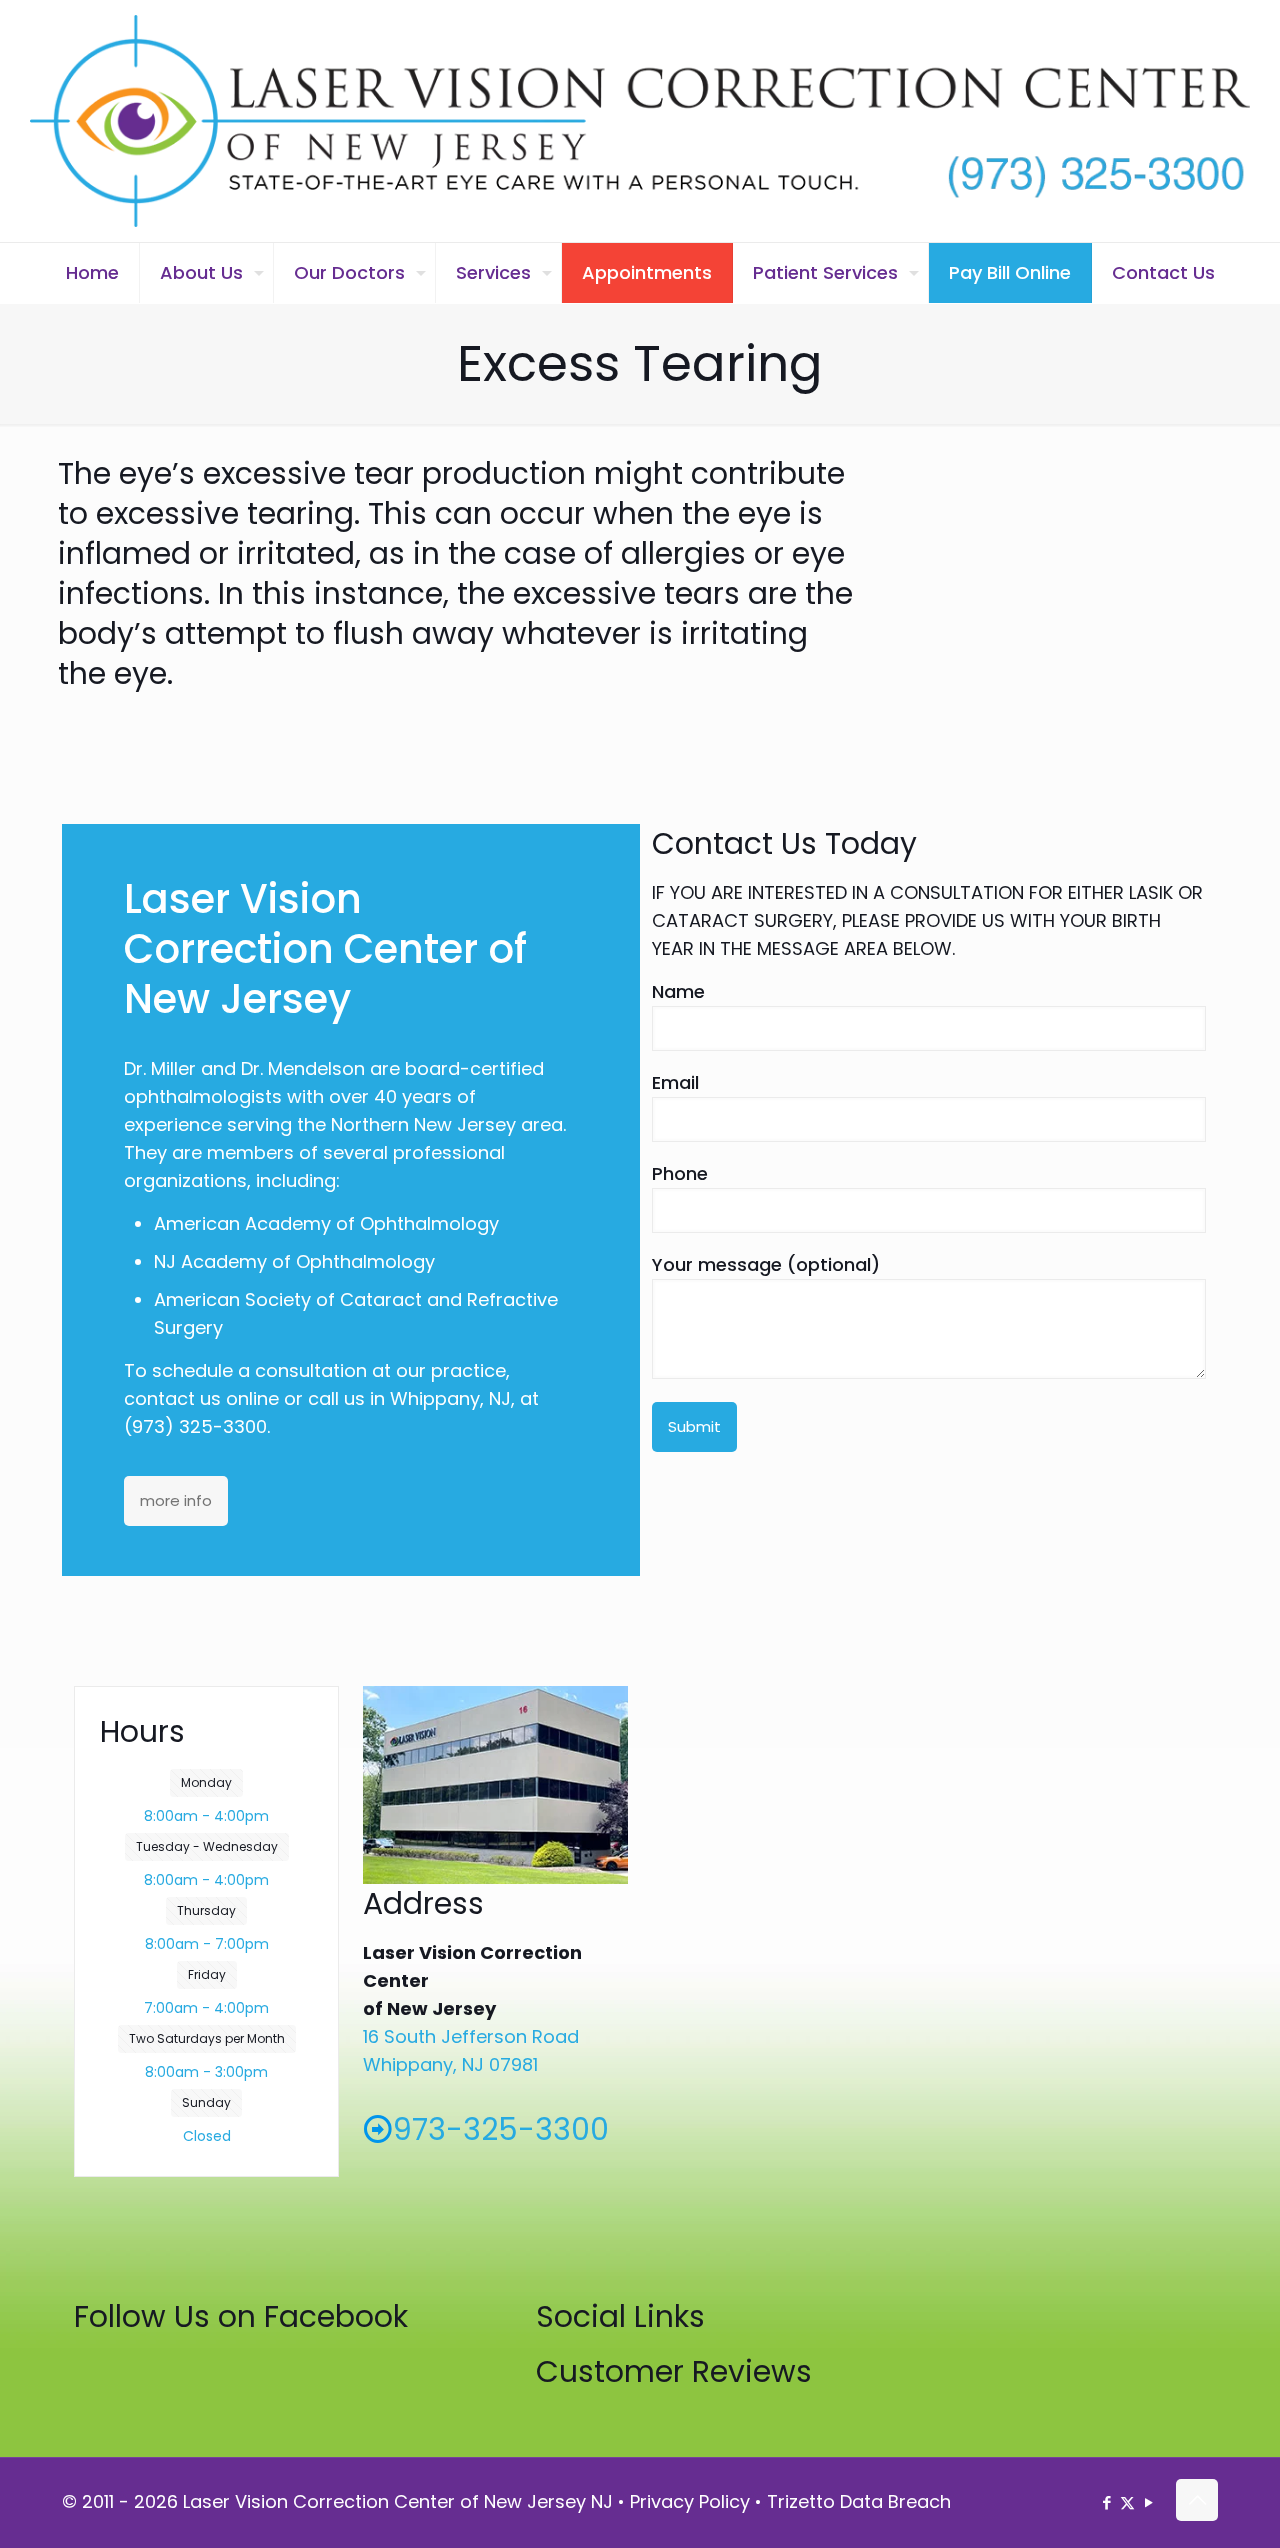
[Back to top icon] (1197, 2500)
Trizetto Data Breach (859, 2501)
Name (678, 991)
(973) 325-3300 (195, 1426)
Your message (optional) (766, 1264)
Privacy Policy (690, 2501)
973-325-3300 (501, 2129)
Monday (206, 1782)
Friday (207, 1974)
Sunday (206, 2102)
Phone (680, 1173)
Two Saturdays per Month (207, 2038)
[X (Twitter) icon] (1127, 2502)
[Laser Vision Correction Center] (640, 121)
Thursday (206, 1910)
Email (675, 1082)
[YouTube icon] (1148, 2502)
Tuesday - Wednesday (207, 1846)
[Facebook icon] (1106, 2502)
